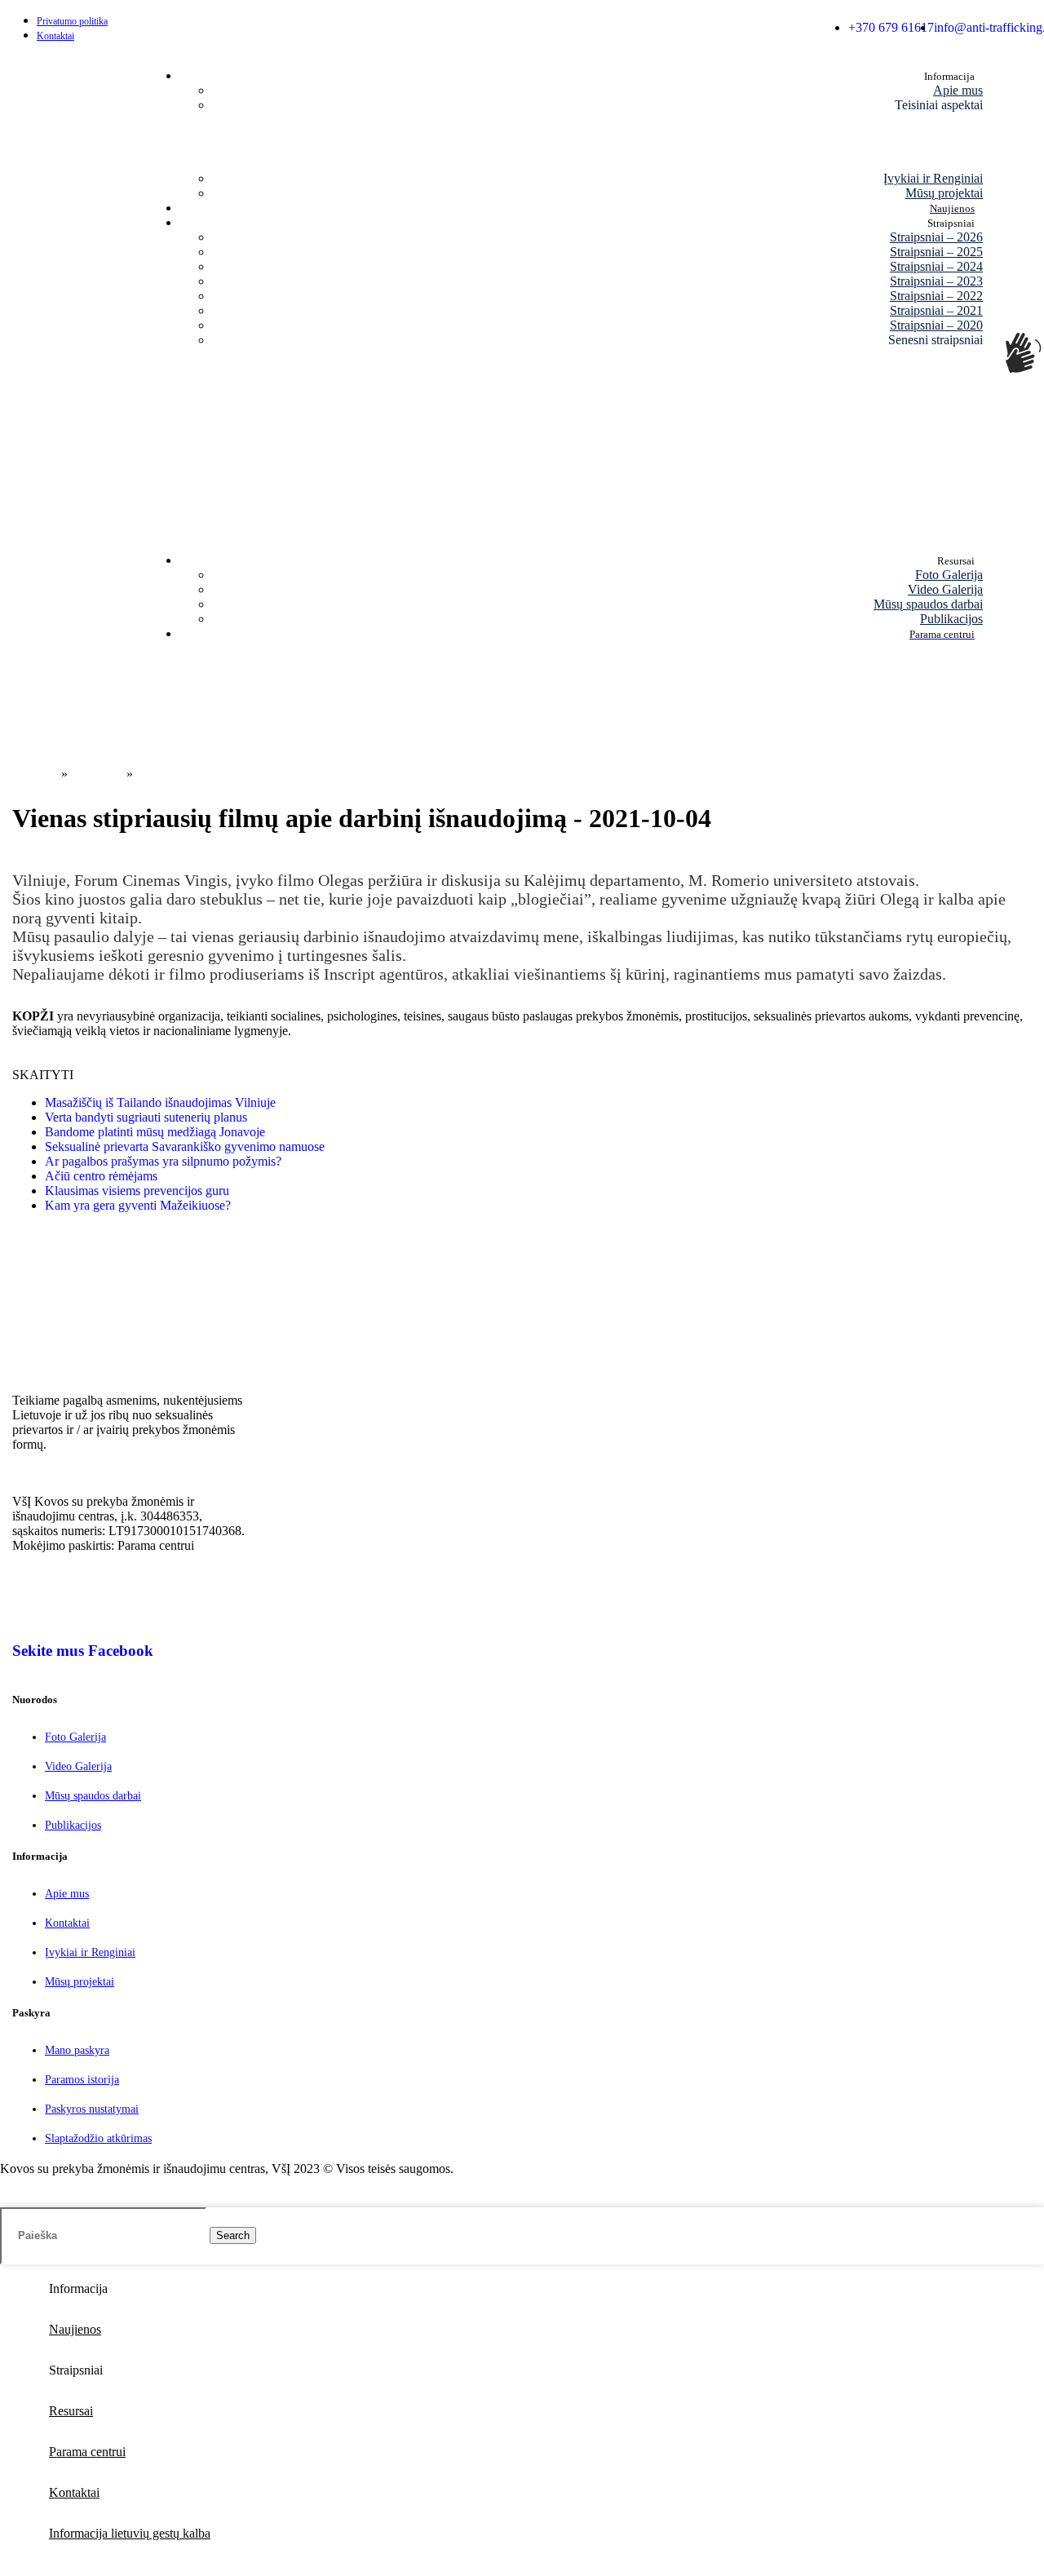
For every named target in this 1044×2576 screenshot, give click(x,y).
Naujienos (97, 774)
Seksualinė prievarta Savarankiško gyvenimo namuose (185, 1146)
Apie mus (958, 90)
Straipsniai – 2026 (936, 237)
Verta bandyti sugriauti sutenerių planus (146, 1117)
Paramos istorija (82, 2080)
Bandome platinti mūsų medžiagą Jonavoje (155, 1132)
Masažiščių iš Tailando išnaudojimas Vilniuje (160, 1102)
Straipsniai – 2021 (936, 310)
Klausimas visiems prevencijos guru (137, 1191)
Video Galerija (945, 589)
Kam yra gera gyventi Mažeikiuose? (138, 1205)
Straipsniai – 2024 (936, 266)
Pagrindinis (29, 774)
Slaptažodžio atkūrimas (98, 2138)
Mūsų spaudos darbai (928, 604)
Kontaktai (67, 1923)
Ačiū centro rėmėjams (101, 1176)
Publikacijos (951, 619)
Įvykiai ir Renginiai (933, 178)
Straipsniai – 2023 (936, 281)
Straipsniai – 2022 (936, 296)
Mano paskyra (77, 2050)
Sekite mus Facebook (83, 1651)
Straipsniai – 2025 (936, 252)
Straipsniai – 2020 (936, 325)
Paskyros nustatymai (92, 2109)
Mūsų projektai (944, 193)
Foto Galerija (949, 575)
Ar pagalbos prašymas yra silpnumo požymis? (163, 1161)
